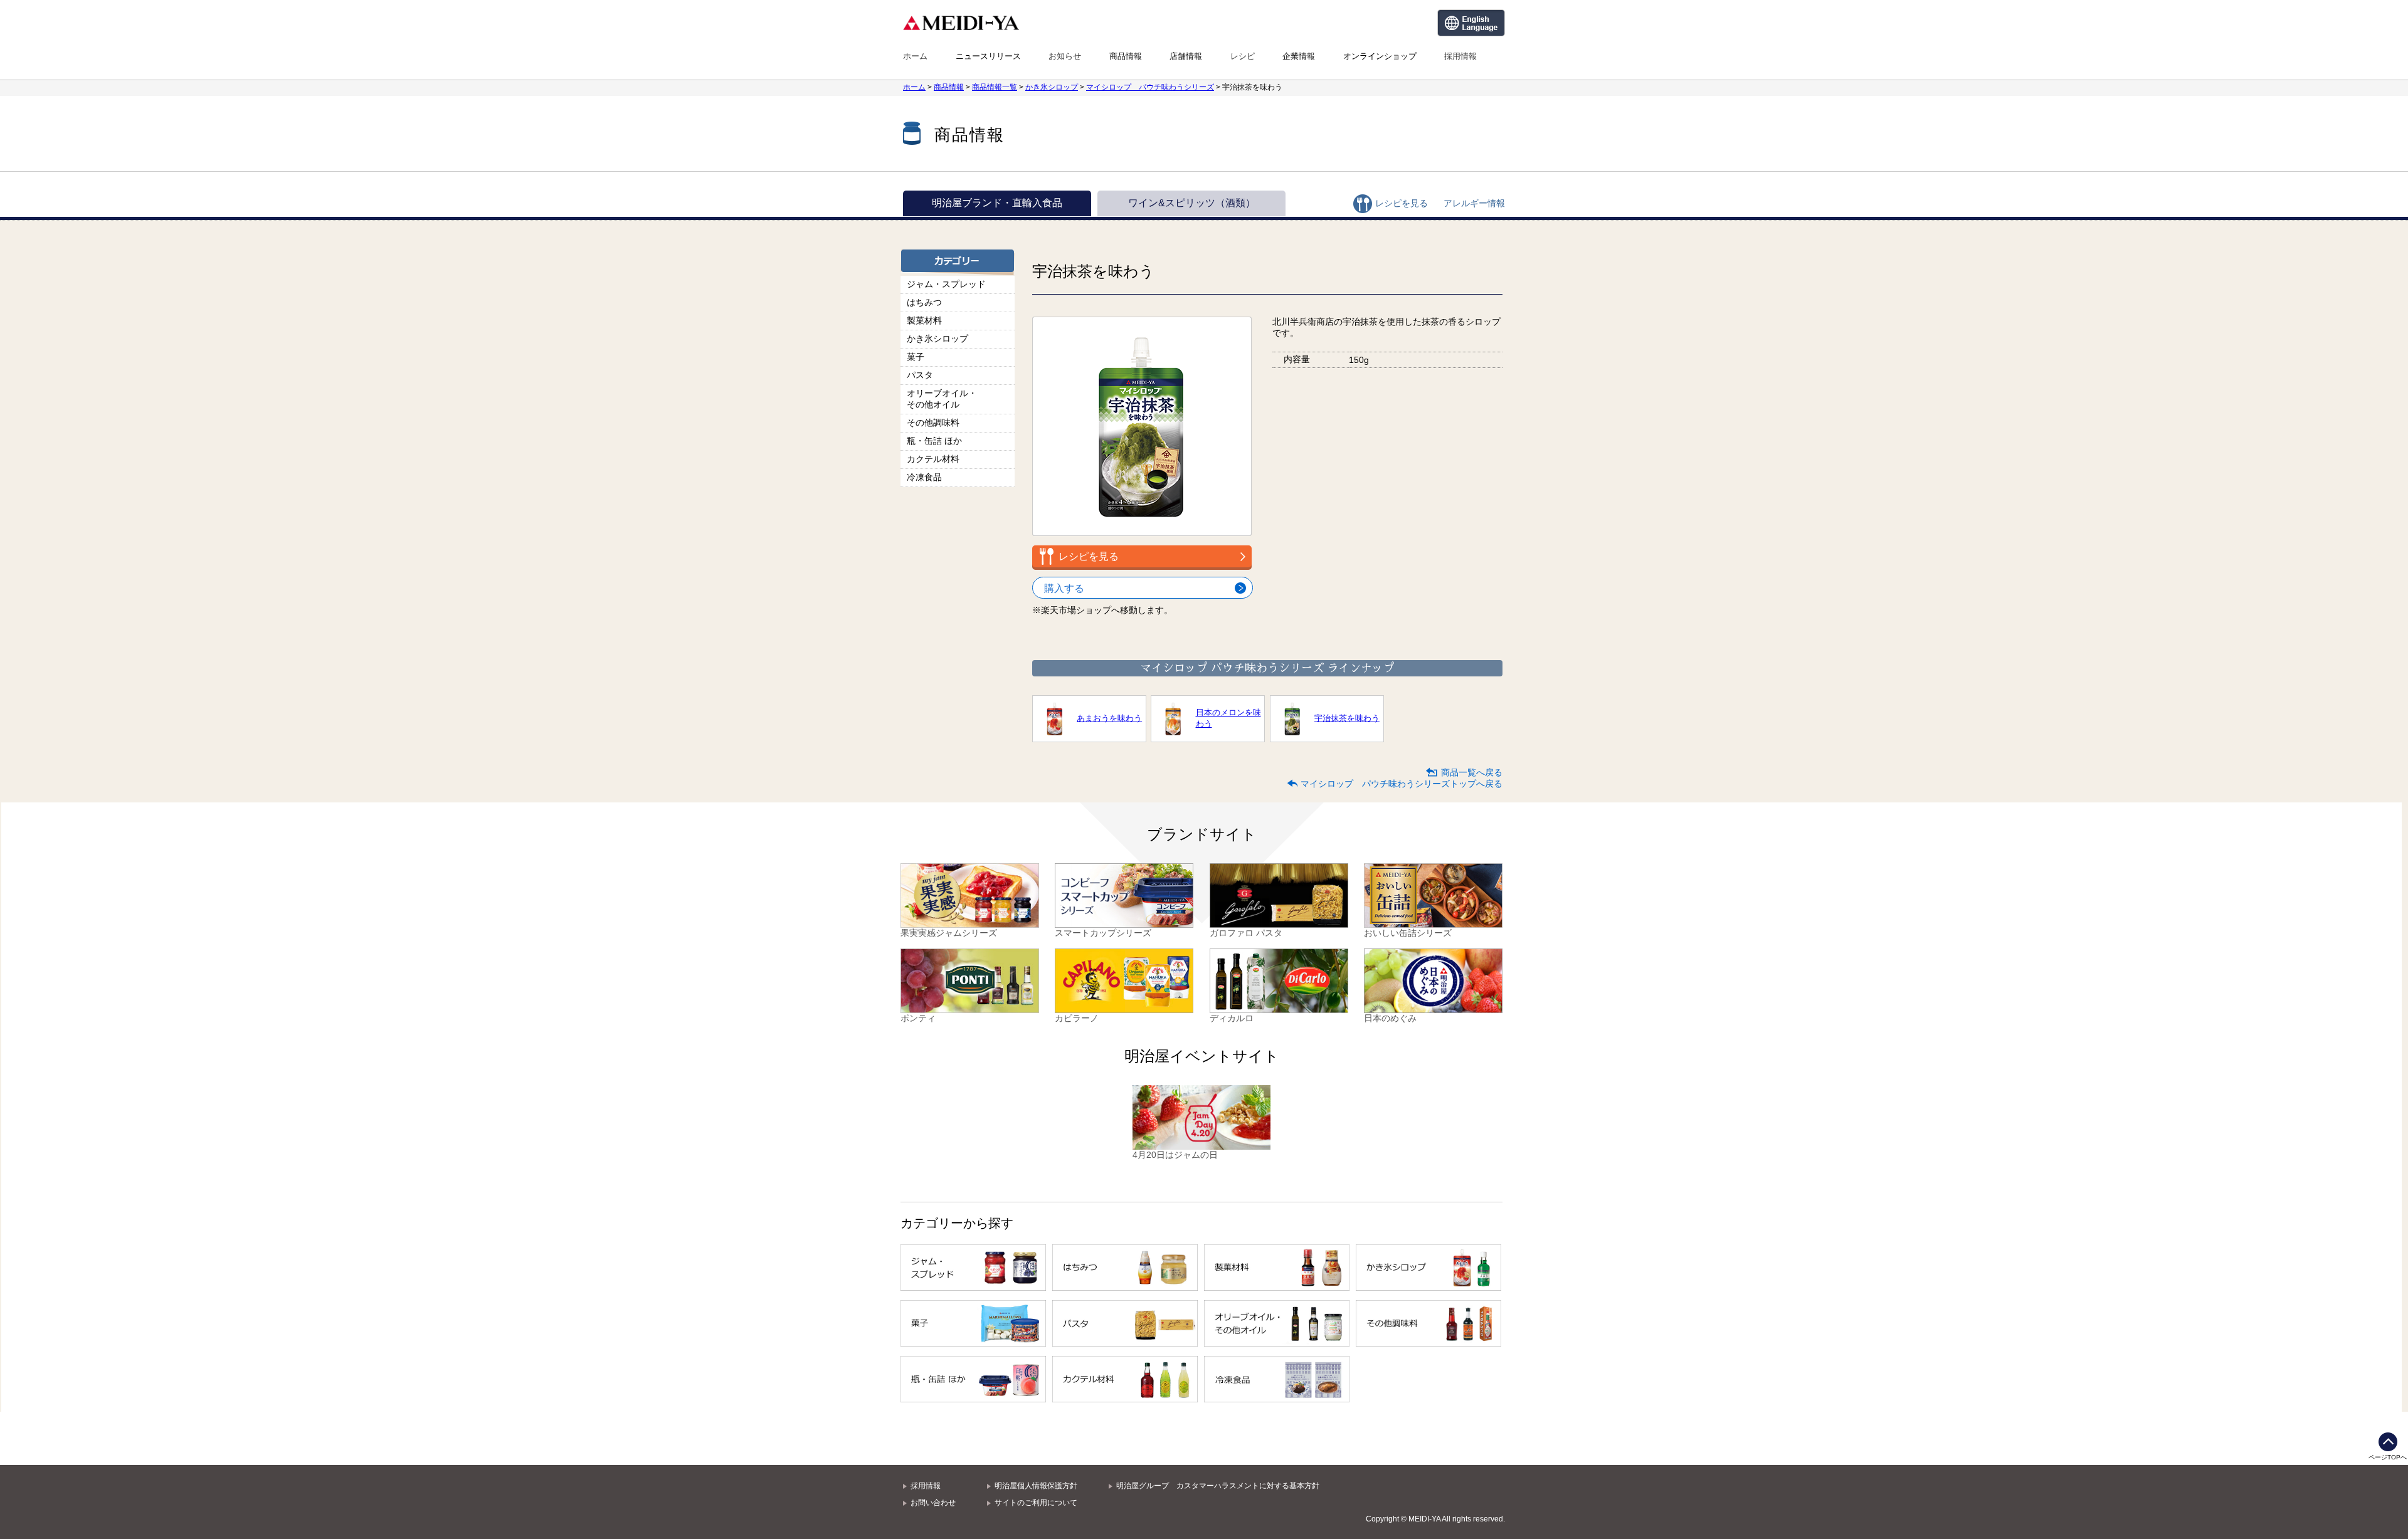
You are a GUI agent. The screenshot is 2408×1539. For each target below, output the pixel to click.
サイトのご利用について (1036, 1503)
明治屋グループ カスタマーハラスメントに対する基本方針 (1218, 1486)
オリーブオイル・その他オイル (942, 399)
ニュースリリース (988, 56)
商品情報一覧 (995, 87)
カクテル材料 (933, 459)
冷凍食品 (924, 477)
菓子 (916, 357)
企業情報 (1299, 56)
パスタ (920, 375)
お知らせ (1065, 56)
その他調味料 (933, 423)
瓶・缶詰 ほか (934, 441)
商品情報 (1126, 56)
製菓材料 (924, 320)
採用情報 (1460, 56)
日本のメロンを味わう (1228, 718)
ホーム (915, 56)
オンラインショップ (1380, 56)
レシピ (1243, 56)
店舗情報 (1186, 56)
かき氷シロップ (1052, 87)
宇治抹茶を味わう (1347, 718)
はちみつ (924, 302)
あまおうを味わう (1109, 718)
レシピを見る (1402, 203)
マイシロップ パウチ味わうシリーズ (1150, 87)
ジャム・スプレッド (946, 284)
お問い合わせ (933, 1503)
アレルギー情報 (1474, 203)
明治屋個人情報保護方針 (1036, 1486)
